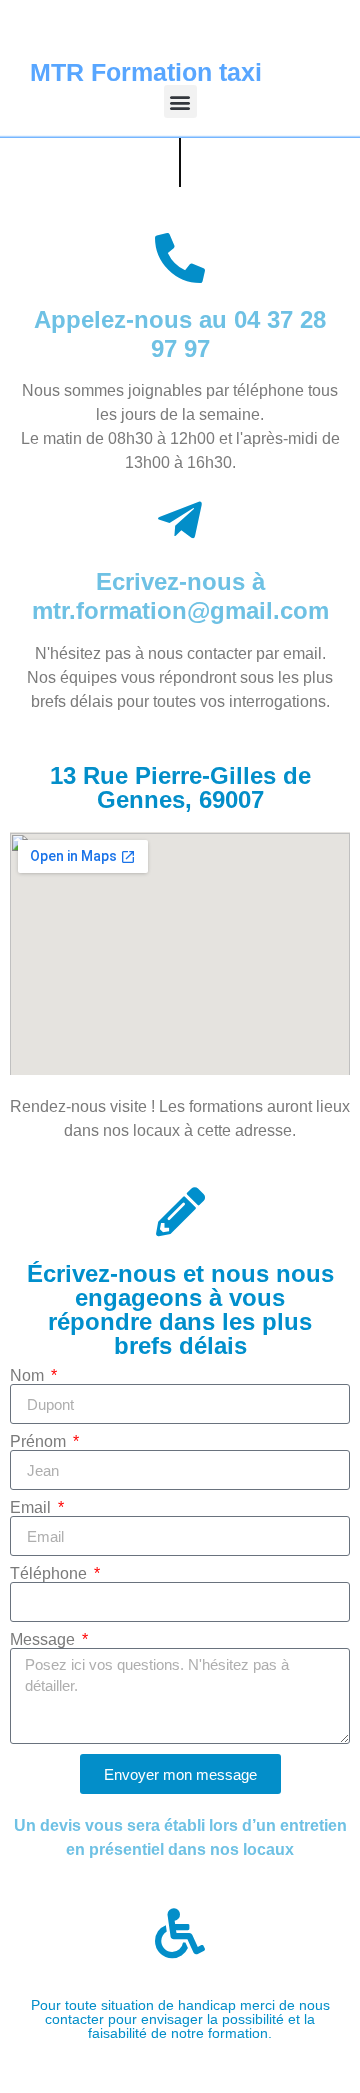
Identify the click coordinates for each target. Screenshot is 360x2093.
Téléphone (50, 1574)
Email (32, 1508)
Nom (29, 1376)
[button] (180, 101)
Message (44, 1640)
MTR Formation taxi (146, 72)
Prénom (40, 1442)
